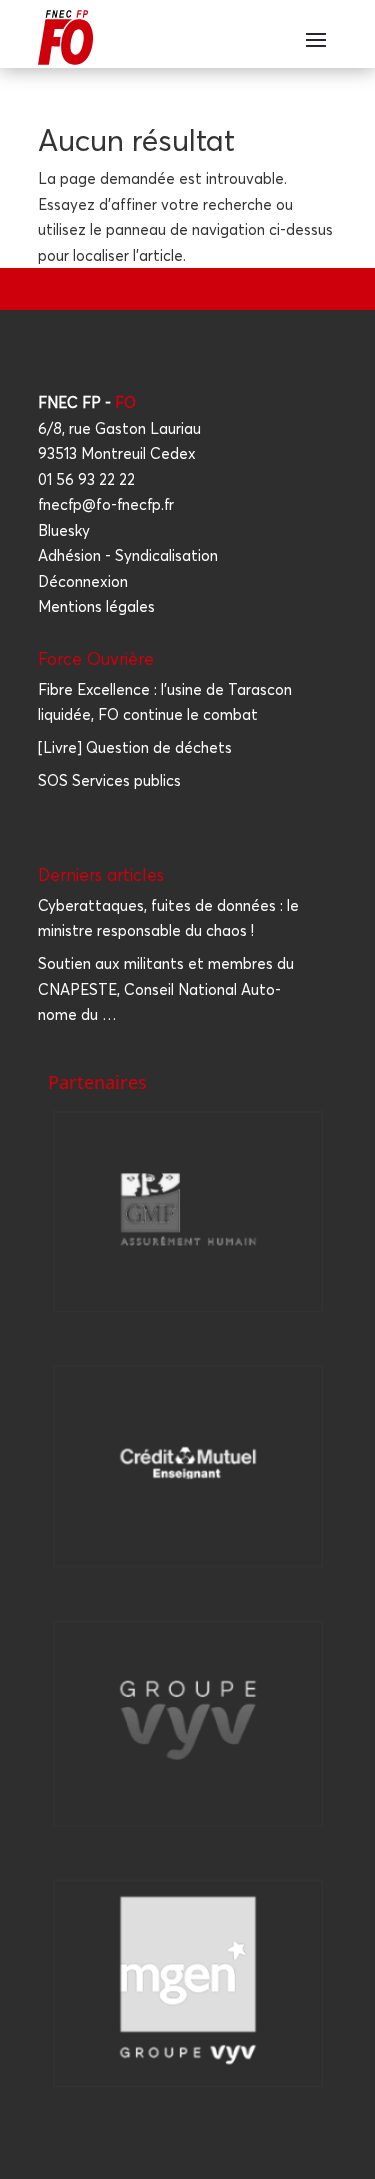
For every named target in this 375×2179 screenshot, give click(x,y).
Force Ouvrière (96, 658)
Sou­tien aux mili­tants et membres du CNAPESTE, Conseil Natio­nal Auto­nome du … (166, 989)
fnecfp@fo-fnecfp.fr (106, 504)
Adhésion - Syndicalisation (128, 555)
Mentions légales (96, 606)
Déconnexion (83, 581)
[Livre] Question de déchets (135, 747)
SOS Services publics (109, 780)
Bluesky (64, 530)
